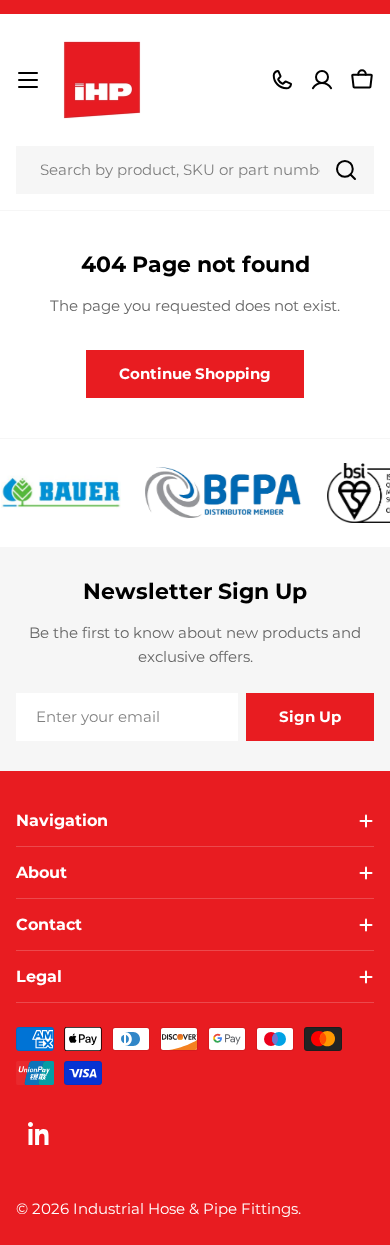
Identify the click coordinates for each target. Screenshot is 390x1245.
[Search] (346, 170)
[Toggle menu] (28, 80)
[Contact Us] (282, 80)
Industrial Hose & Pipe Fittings (185, 1208)
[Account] (322, 80)
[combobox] (195, 170)
